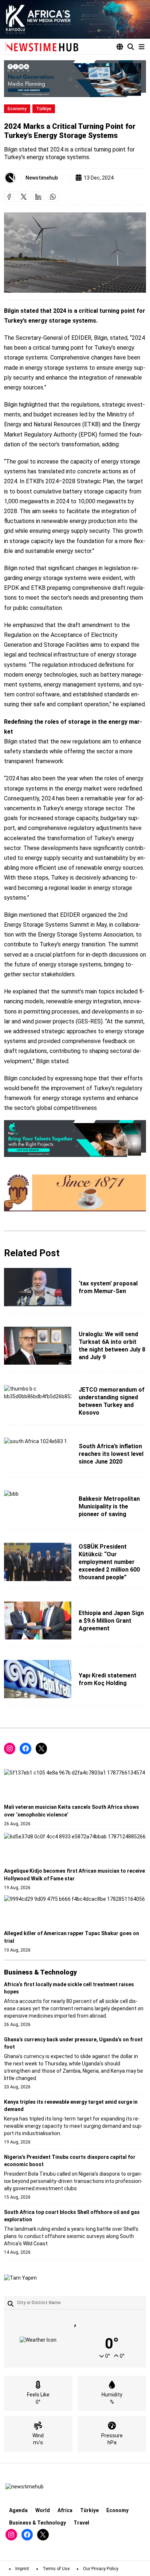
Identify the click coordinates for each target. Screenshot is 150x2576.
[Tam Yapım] (20, 2278)
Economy (17, 109)
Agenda (18, 2510)
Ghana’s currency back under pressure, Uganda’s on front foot (73, 2043)
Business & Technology (37, 2523)
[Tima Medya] (75, 79)
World (43, 2510)
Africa (65, 2510)
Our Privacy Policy (101, 2569)
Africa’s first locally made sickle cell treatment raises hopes (69, 1988)
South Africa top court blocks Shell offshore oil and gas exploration (72, 2216)
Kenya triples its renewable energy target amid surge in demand (71, 2106)
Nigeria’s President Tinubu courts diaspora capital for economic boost (70, 2161)
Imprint (22, 2569)
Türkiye (44, 109)
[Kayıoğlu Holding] (75, 19)
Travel (81, 2523)
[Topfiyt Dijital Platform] (75, 1139)
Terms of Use (56, 2569)
